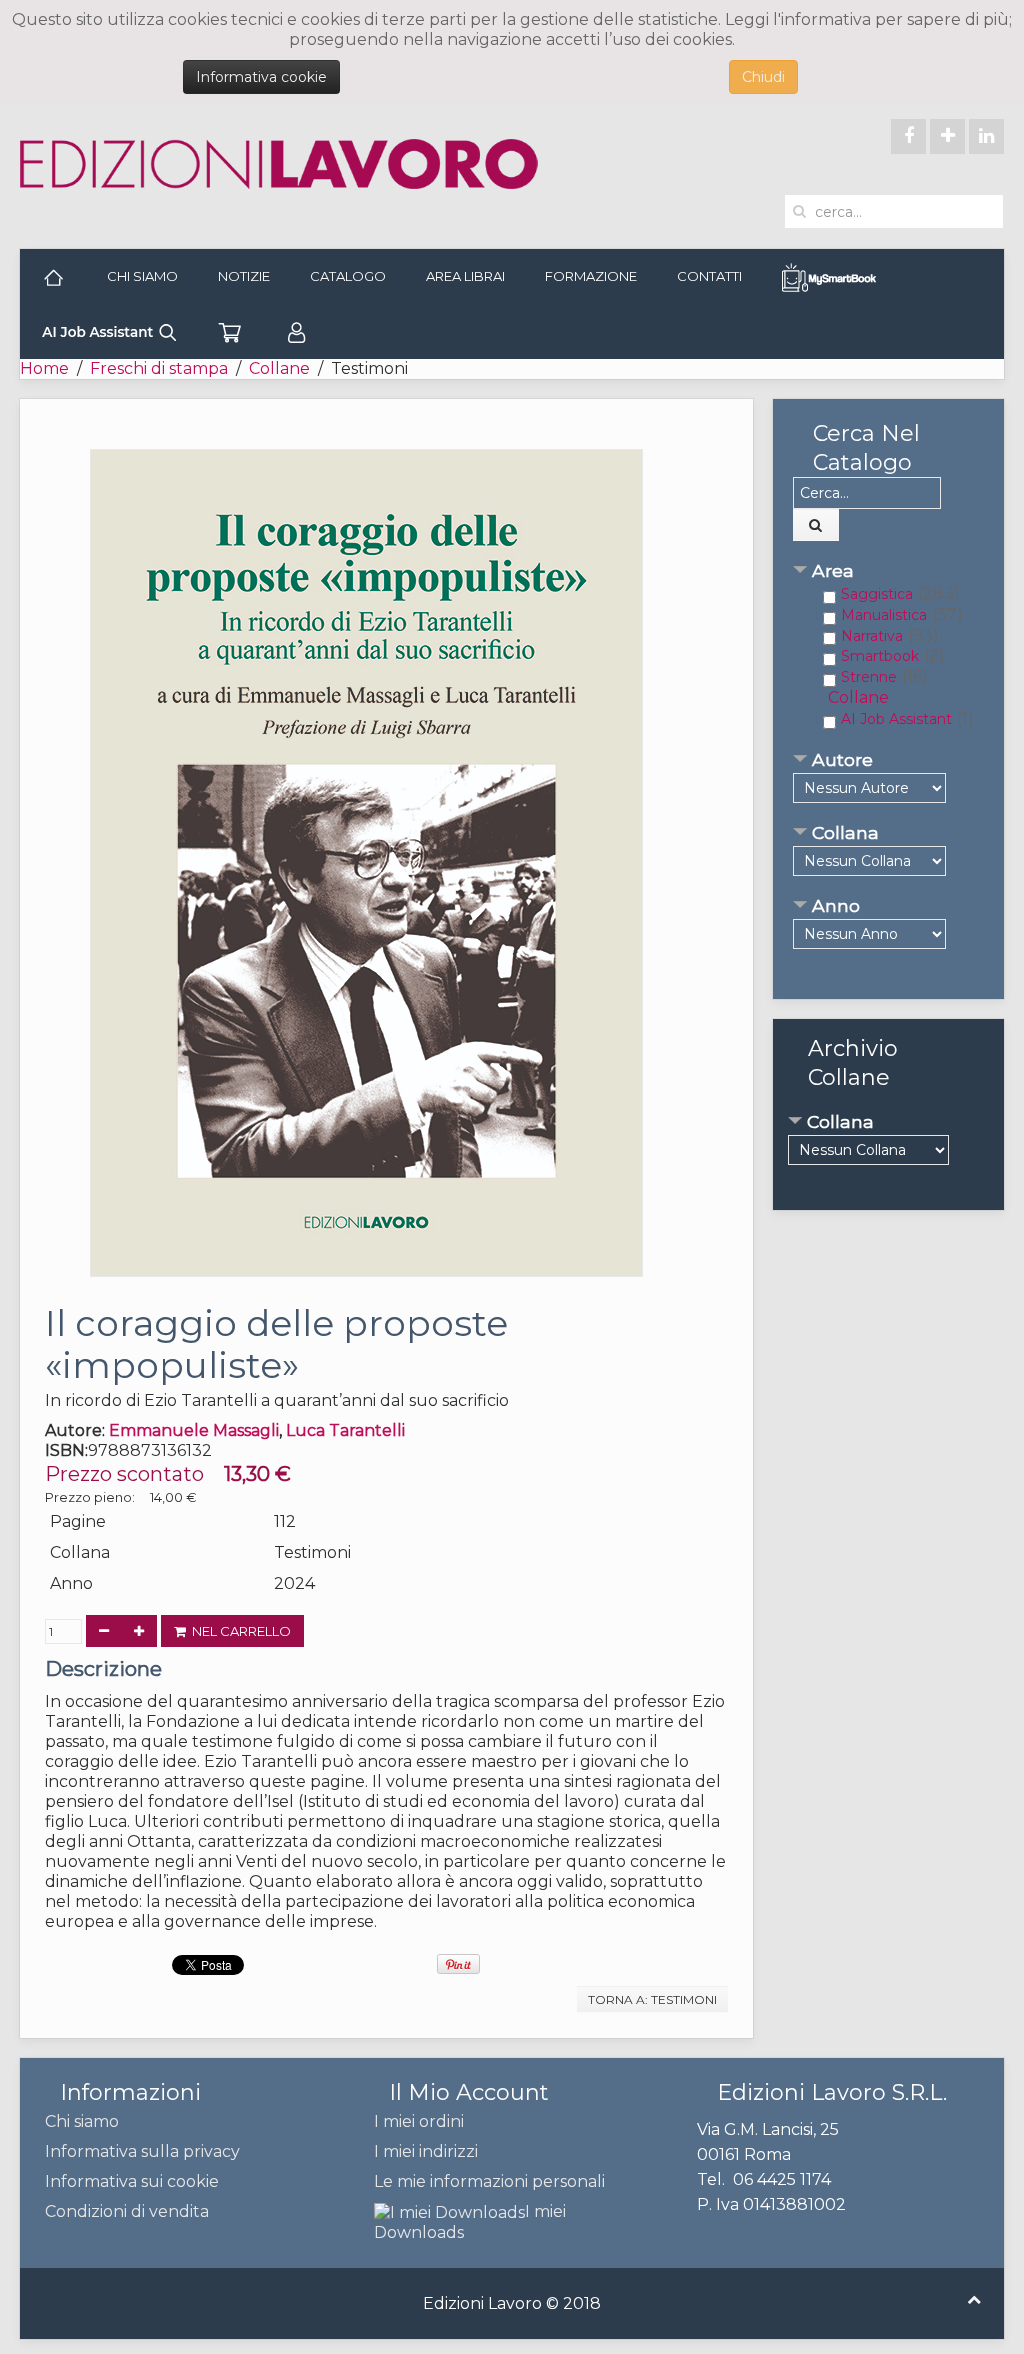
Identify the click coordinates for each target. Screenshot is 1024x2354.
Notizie (244, 276)
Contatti (709, 276)
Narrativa (872, 636)
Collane (279, 368)
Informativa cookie (261, 77)
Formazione (591, 276)
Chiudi (763, 77)
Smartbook (880, 656)
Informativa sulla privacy (142, 2151)
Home (44, 368)
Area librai (465, 276)
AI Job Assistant (896, 719)
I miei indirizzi (426, 2151)
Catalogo (348, 276)
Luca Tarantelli (345, 1430)
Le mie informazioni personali (489, 2181)
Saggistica (877, 594)
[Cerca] (816, 525)
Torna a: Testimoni (652, 1999)
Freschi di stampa (159, 368)
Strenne (869, 677)
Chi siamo (142, 276)
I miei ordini (419, 2121)
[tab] (888, 572)
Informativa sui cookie (132, 2181)
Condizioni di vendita (127, 2211)
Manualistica (884, 615)
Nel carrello (238, 1631)
